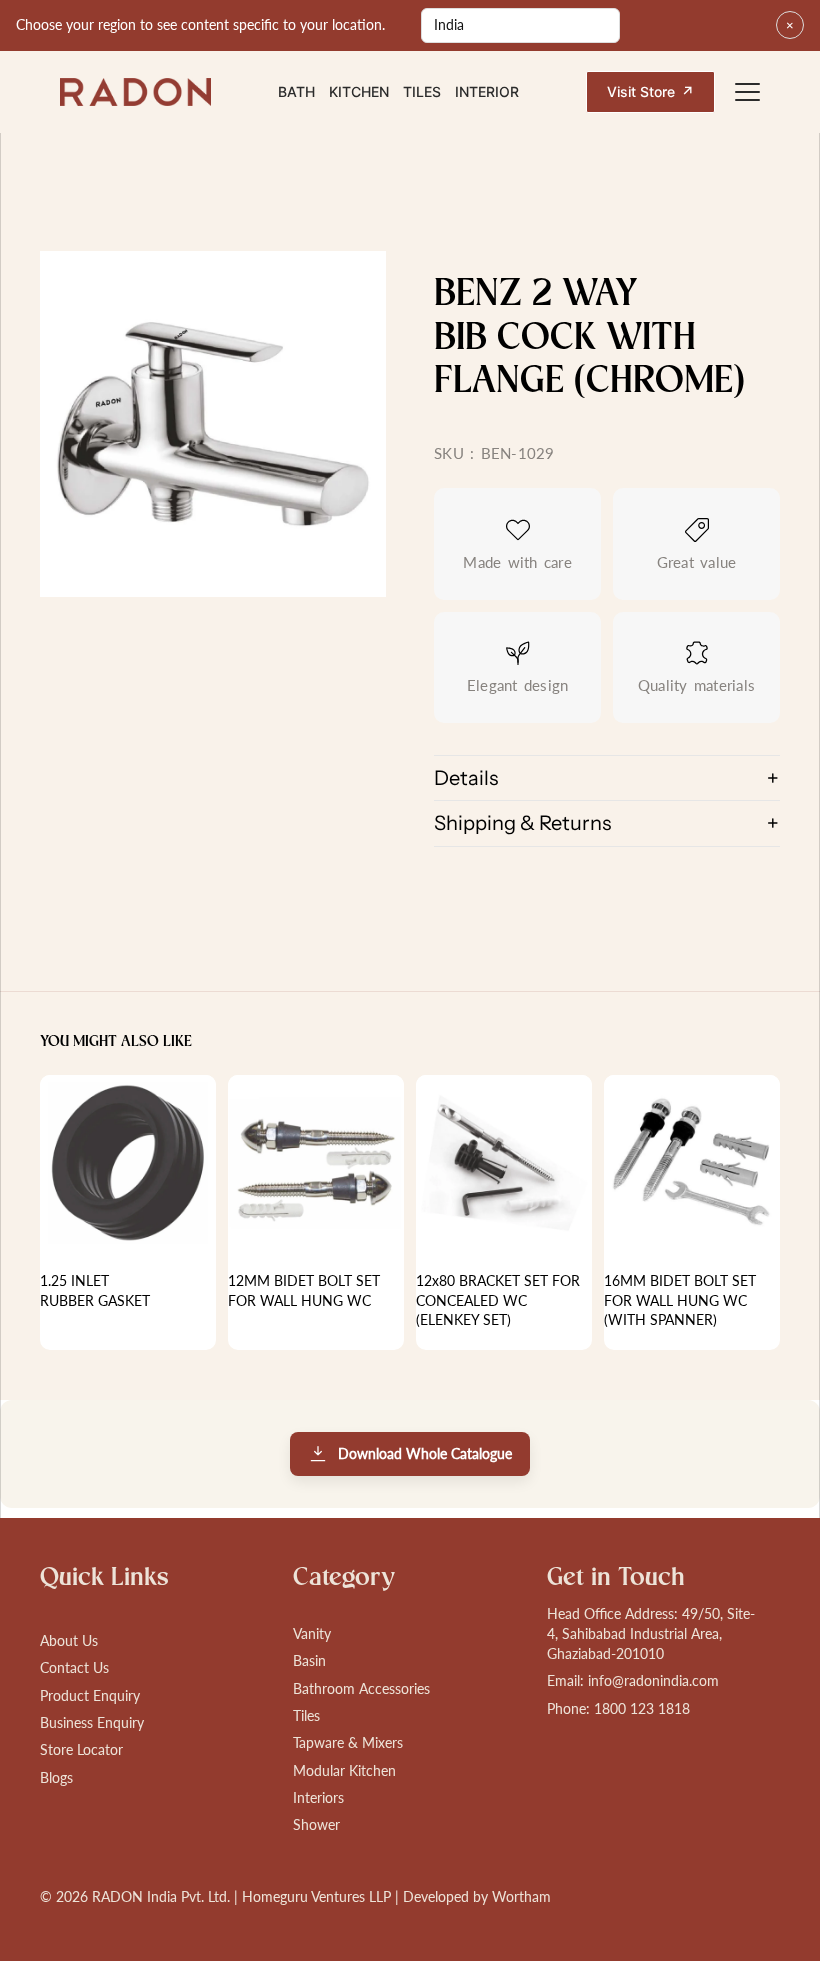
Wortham (521, 1896)
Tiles (422, 91)
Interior (487, 91)
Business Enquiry (92, 1722)
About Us (69, 1640)
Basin (309, 1660)
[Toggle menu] (747, 92)
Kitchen (359, 91)
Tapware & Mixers (348, 1742)
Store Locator (81, 1749)
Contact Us (74, 1667)
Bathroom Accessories (361, 1688)
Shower (316, 1824)
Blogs (56, 1777)
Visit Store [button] (650, 91)
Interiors (318, 1797)
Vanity (312, 1633)
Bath (296, 91)
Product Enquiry (90, 1695)
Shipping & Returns (522, 823)
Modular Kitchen (344, 1770)
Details (466, 778)
